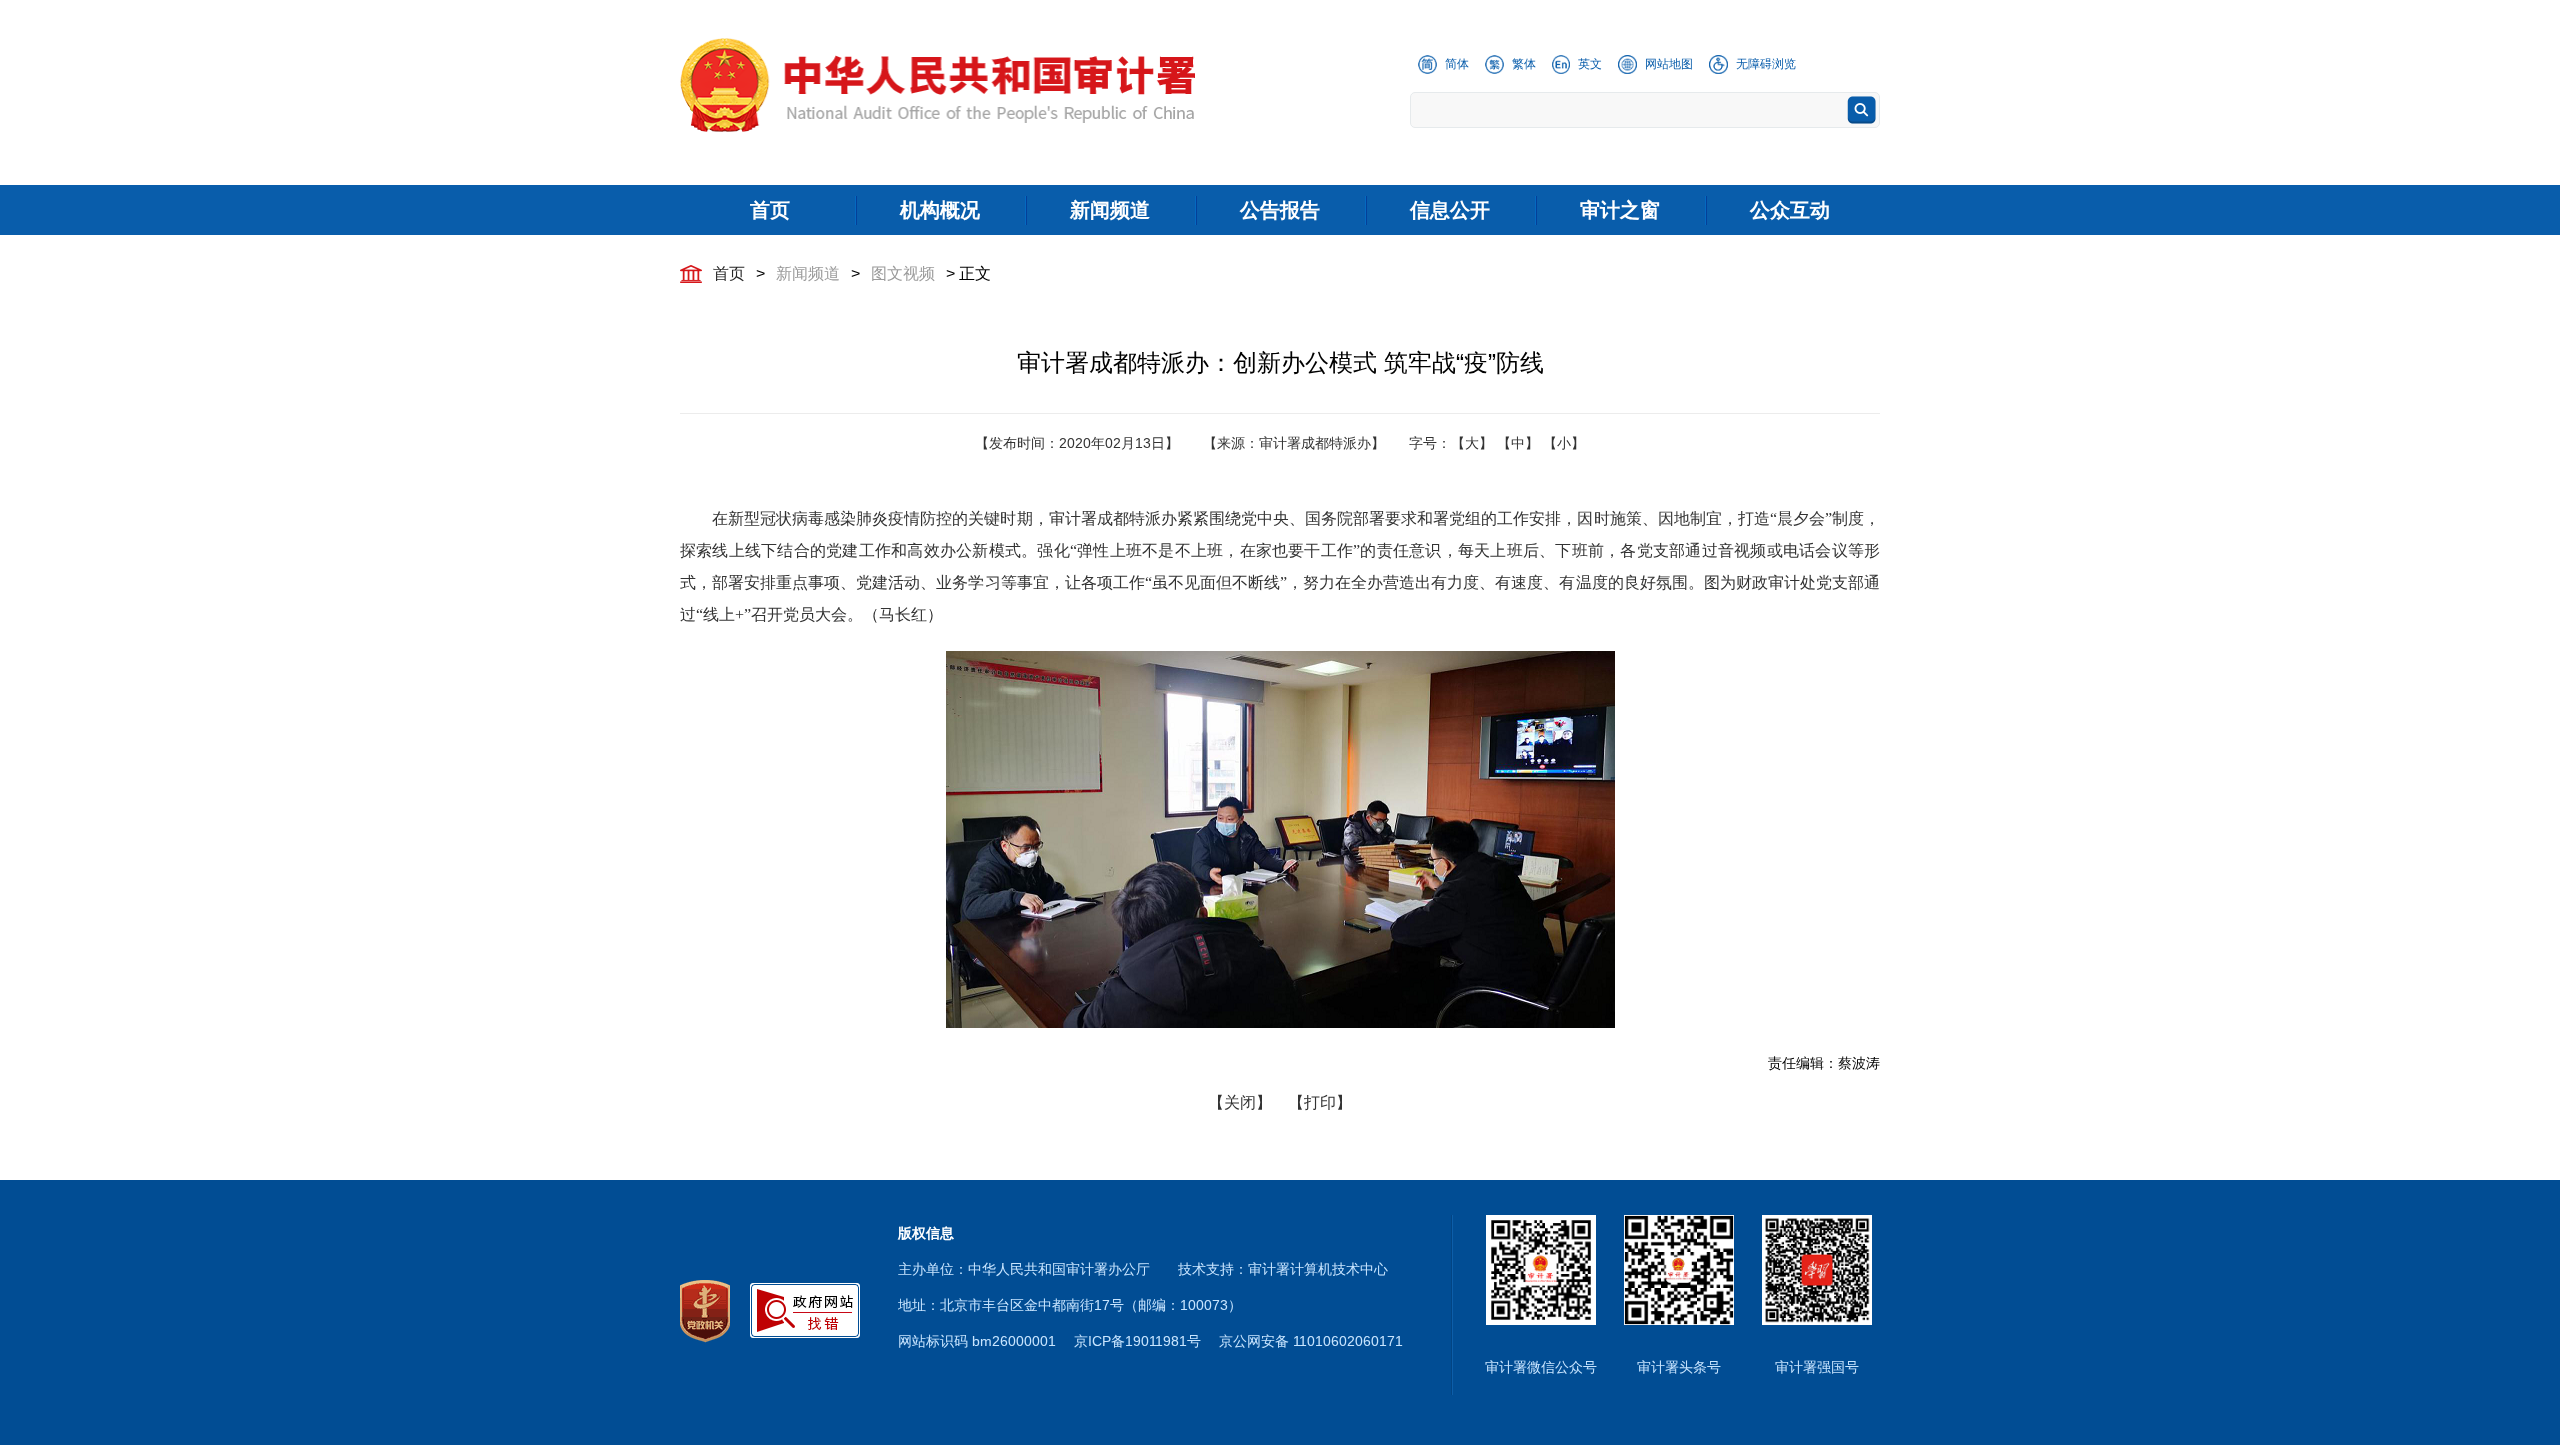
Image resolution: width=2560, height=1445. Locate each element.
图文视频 (903, 273)
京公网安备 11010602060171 (1311, 1341)
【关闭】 (1240, 1102)
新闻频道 (808, 273)
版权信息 (926, 1233)
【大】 (1472, 443)
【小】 (1564, 443)
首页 (729, 273)
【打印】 (1320, 1102)
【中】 (1518, 443)
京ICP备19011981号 (1137, 1341)
